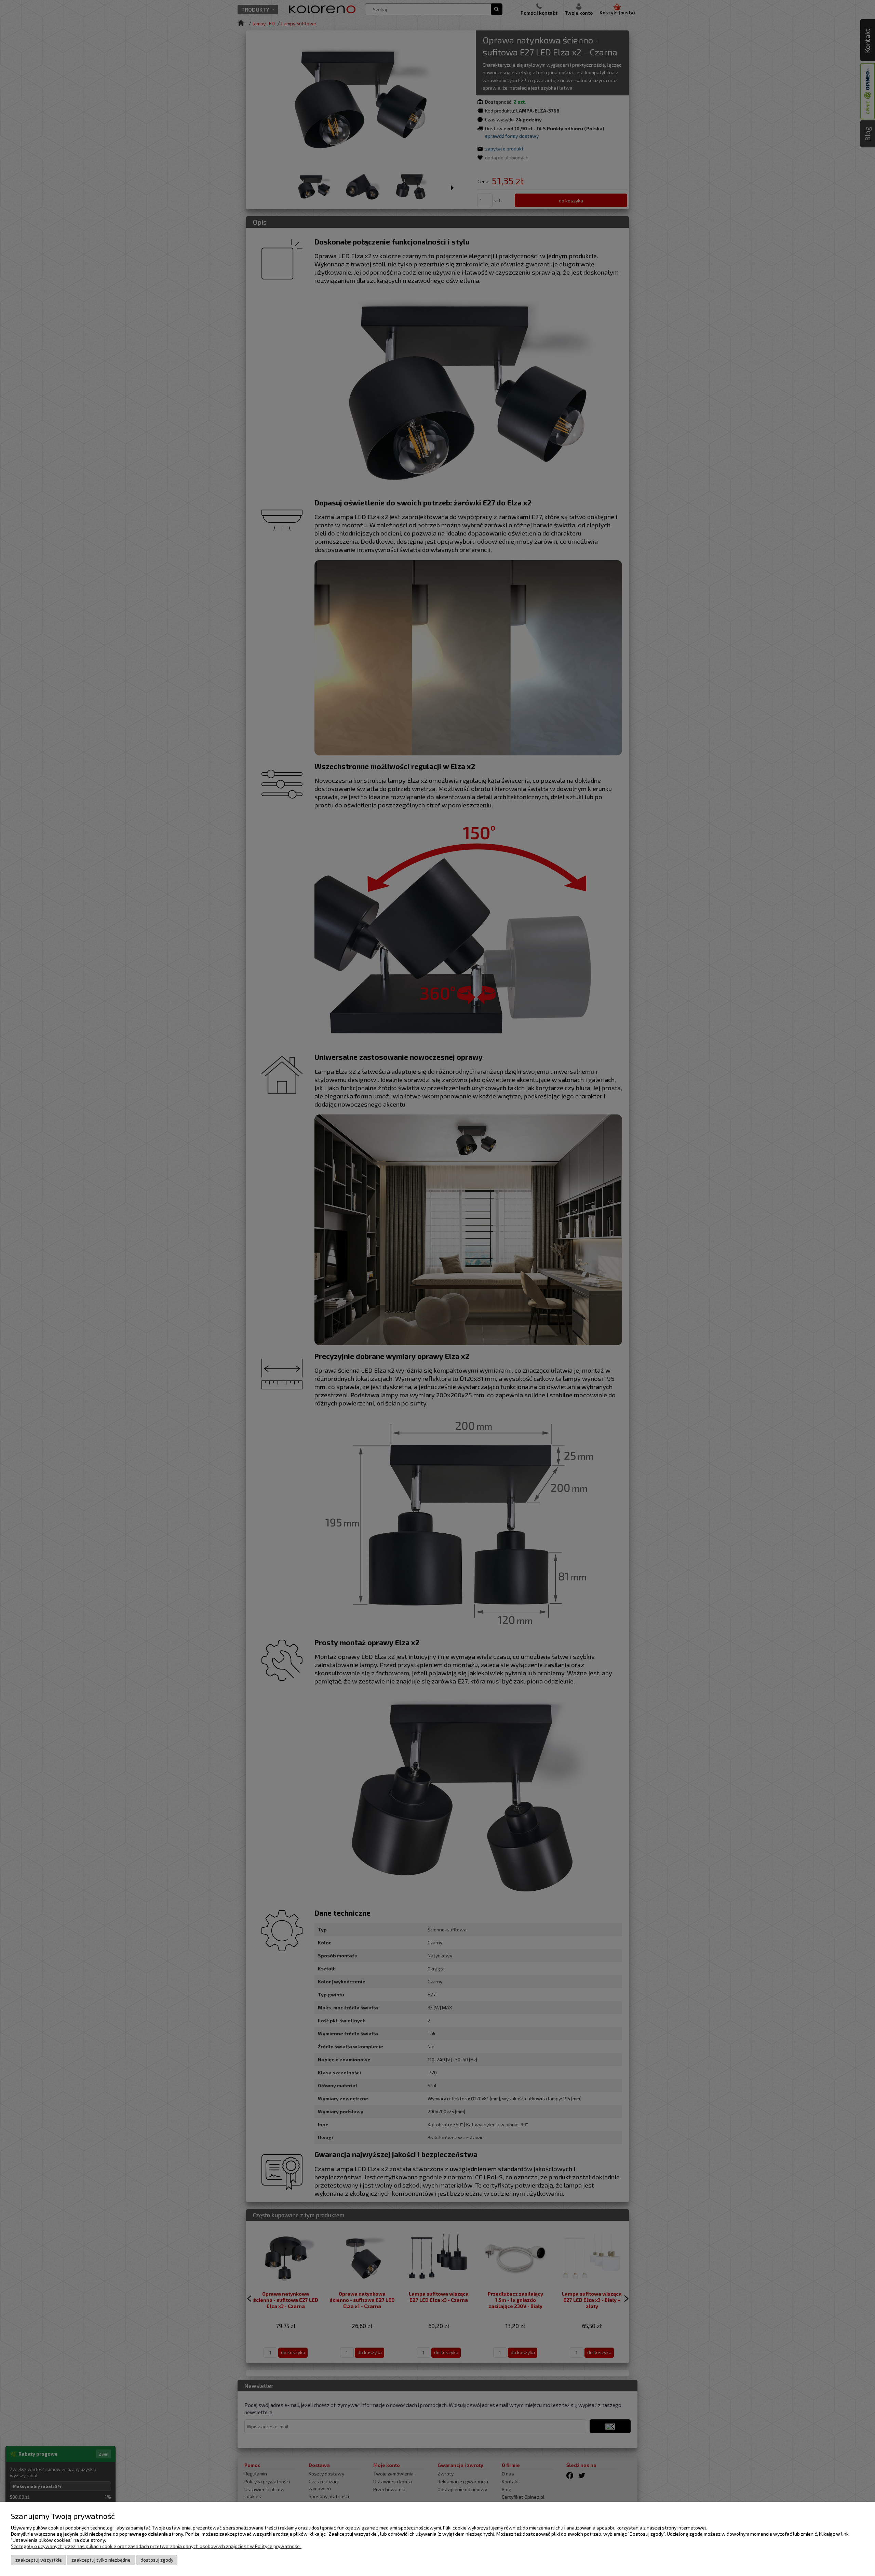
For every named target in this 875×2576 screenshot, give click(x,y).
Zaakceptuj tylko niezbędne (101, 2560)
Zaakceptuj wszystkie (39, 2560)
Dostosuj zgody (157, 2560)
